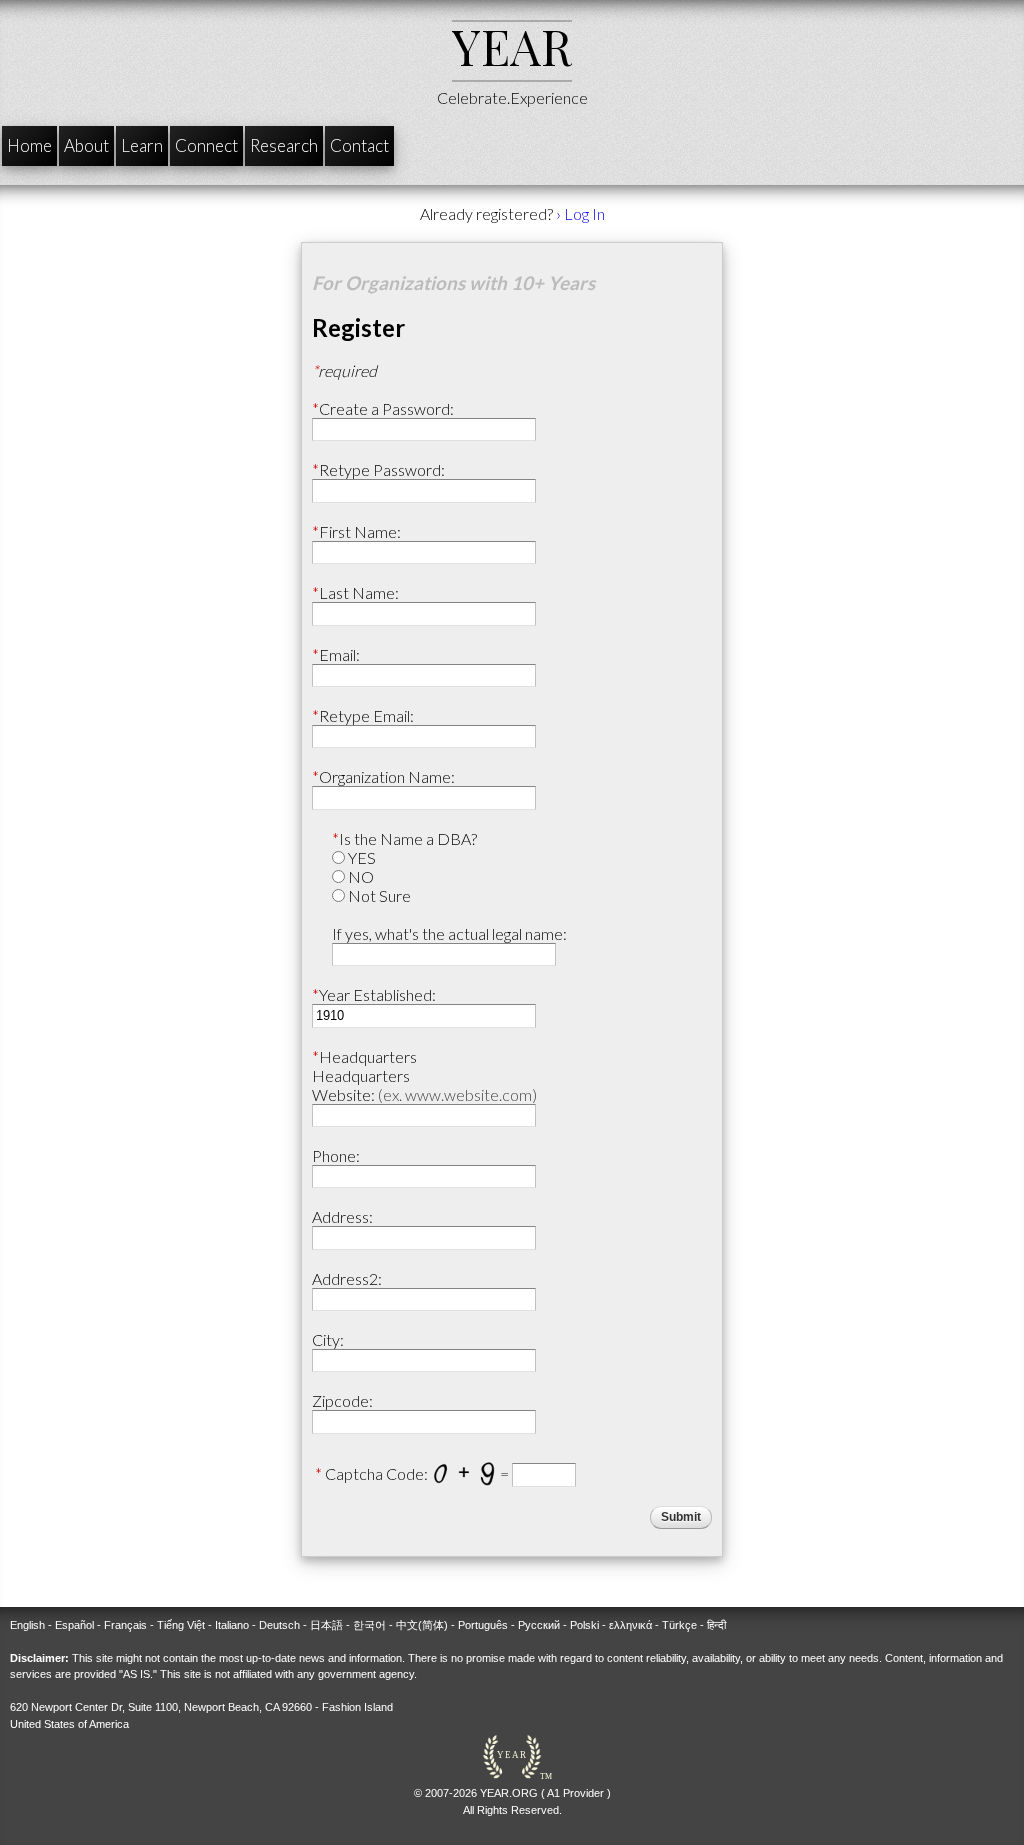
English (27, 1625)
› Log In (580, 213)
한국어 (369, 1625)
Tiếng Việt (181, 1625)
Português (483, 1625)
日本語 (326, 1625)
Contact (359, 145)
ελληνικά (630, 1625)
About (86, 145)
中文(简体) (422, 1625)
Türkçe (679, 1625)
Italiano (232, 1625)
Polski (584, 1625)
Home (29, 145)
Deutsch (279, 1625)
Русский (539, 1625)
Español (74, 1625)
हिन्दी (716, 1625)
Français (125, 1625)
